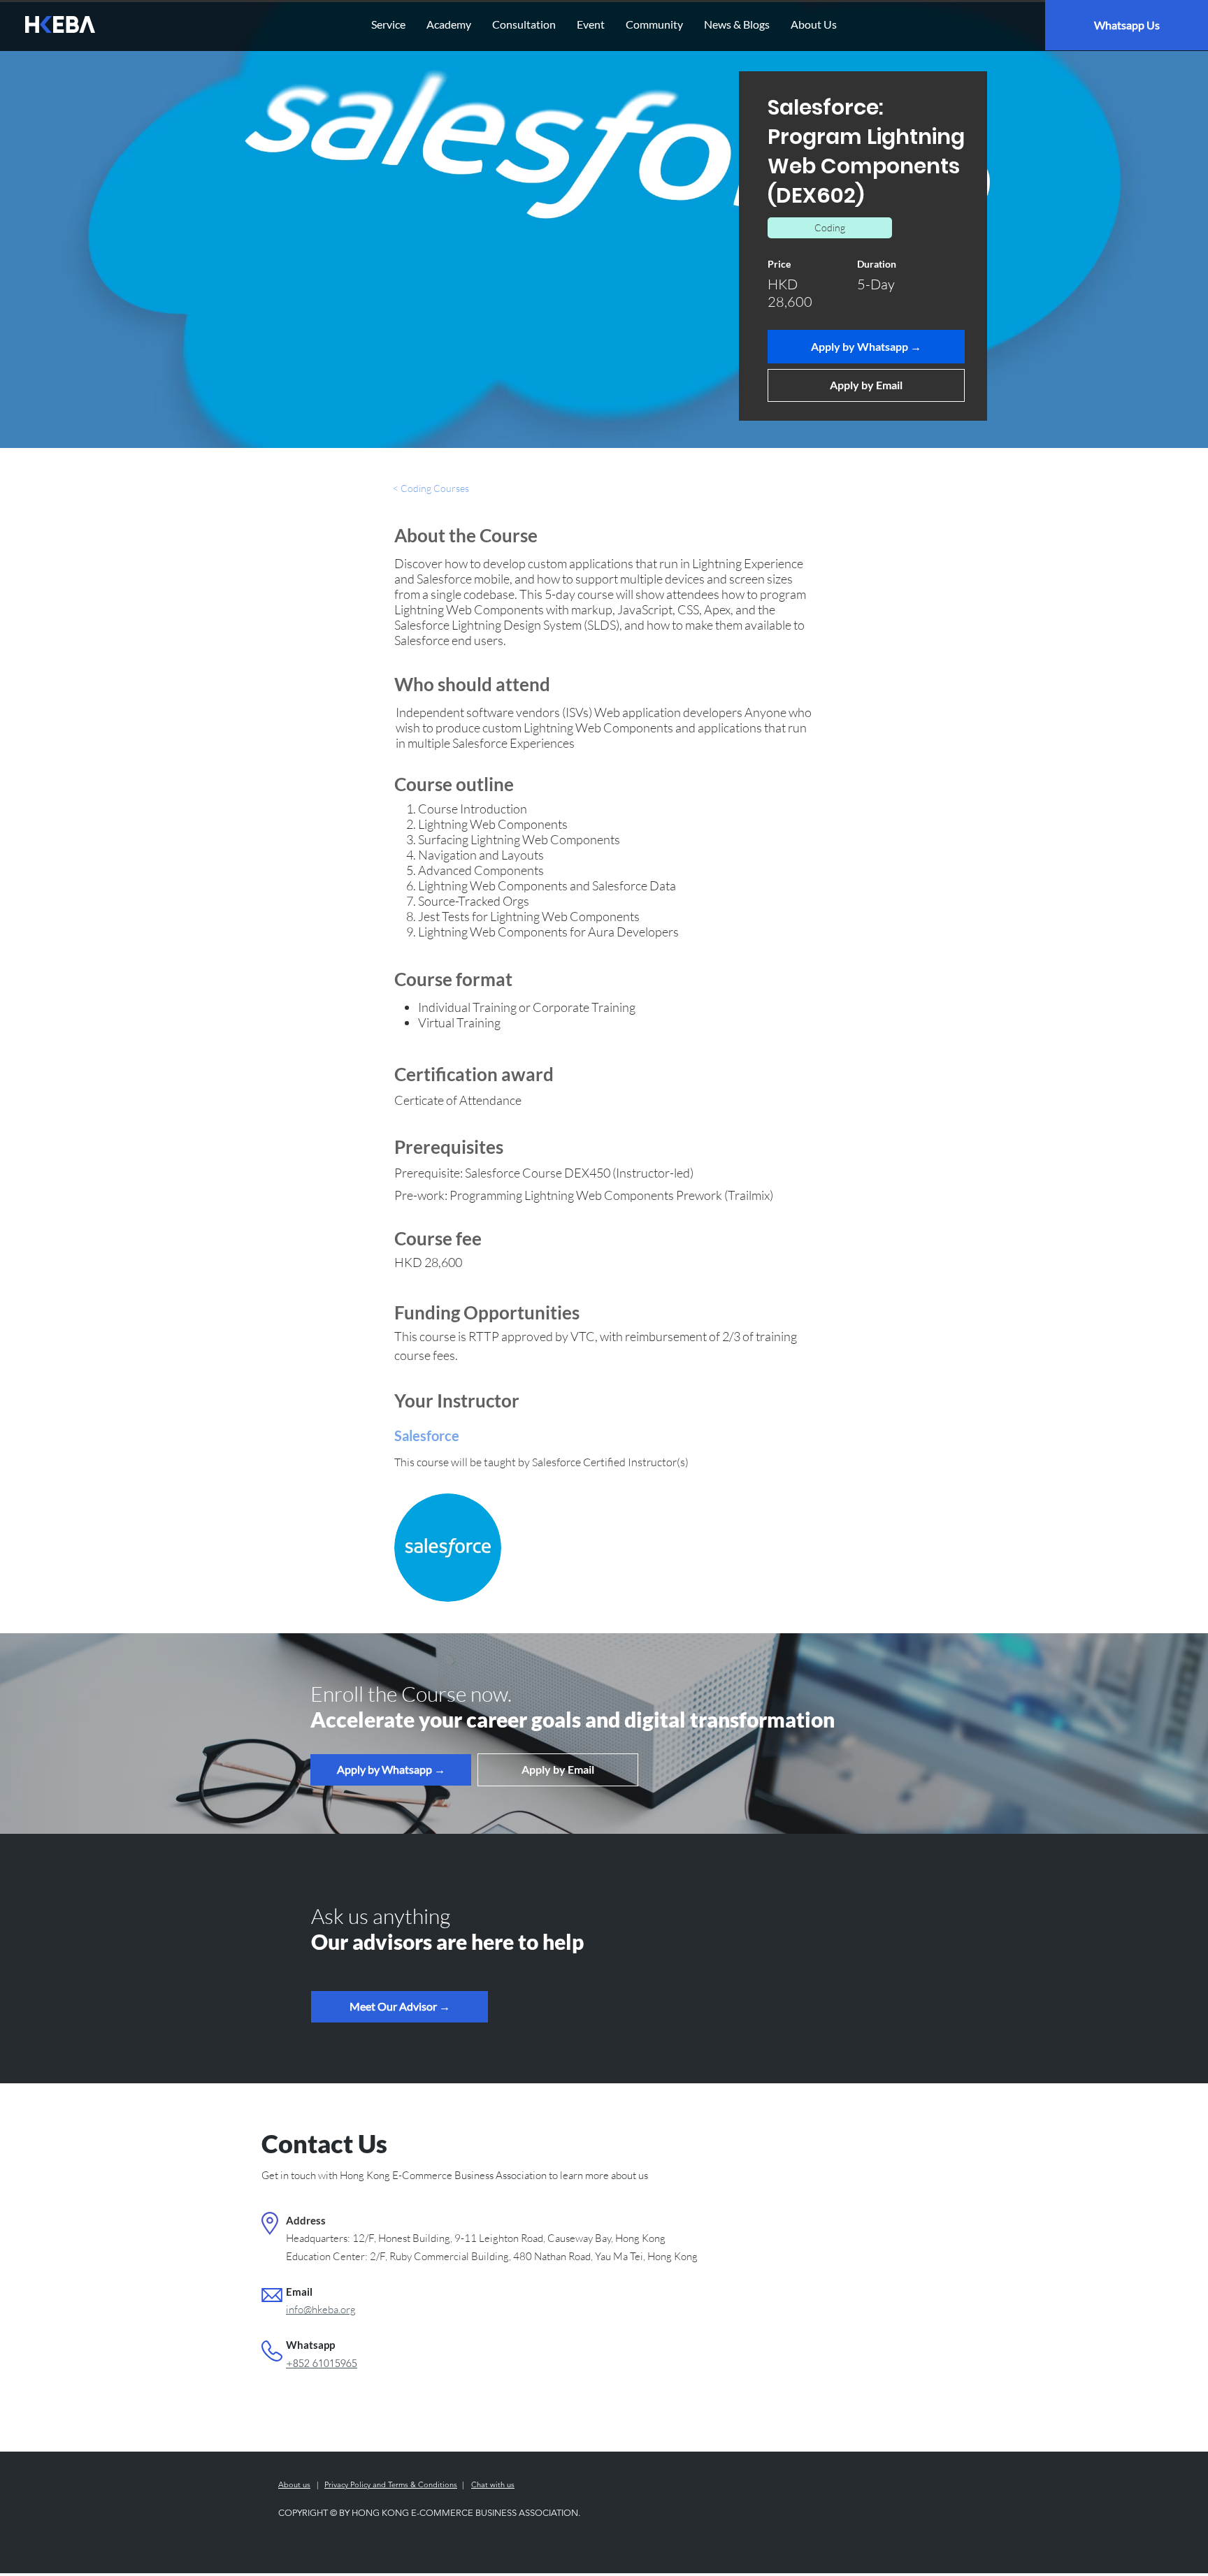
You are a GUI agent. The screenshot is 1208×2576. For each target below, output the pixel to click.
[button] (400, 2007)
